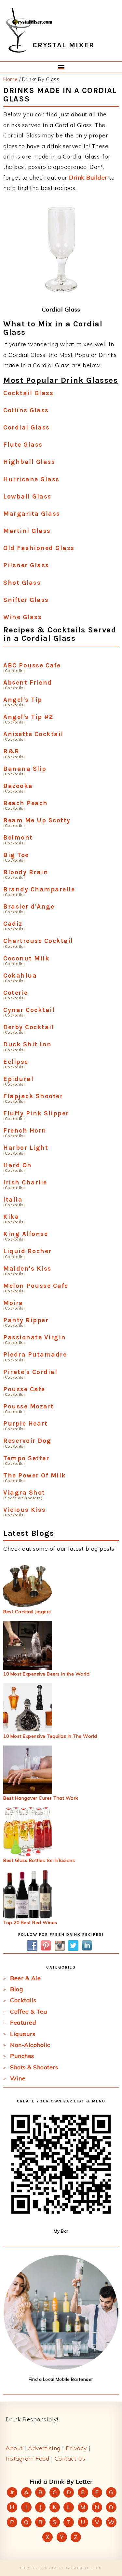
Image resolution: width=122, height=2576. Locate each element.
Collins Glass (26, 410)
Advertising (44, 2448)
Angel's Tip (23, 700)
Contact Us (70, 2458)
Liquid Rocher (27, 1251)
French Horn (25, 1130)
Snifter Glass (26, 600)
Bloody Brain (26, 872)
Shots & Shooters (34, 2067)
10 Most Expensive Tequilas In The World (50, 1736)
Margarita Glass (32, 514)
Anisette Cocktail (33, 734)
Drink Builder (88, 177)
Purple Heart (25, 1423)
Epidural (18, 1079)
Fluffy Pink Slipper (36, 1113)
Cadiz (13, 924)
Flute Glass (23, 445)
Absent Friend (28, 682)
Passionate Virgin (35, 1337)
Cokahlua (20, 976)
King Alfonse (26, 1234)
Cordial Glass (27, 427)
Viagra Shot (24, 1493)
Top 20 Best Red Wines (30, 1923)
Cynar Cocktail (29, 1010)
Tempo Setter (26, 1458)
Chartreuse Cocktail (38, 941)
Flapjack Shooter (33, 1096)
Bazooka (18, 786)
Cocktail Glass (28, 393)
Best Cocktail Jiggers (27, 1612)
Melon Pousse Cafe (36, 1286)
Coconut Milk (26, 958)
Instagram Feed (27, 2458)
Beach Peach (26, 803)
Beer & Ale (25, 1978)
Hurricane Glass (31, 479)
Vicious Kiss (24, 1510)
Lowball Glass (27, 496)
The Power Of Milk (35, 1475)
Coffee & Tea (29, 2011)
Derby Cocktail (29, 1027)
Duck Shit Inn (27, 1044)
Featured (23, 2023)
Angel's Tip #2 (28, 717)
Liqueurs (23, 2034)
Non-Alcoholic (30, 2045)
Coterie (16, 993)
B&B (11, 751)
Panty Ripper (26, 1320)
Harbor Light (26, 1148)
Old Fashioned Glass (39, 548)
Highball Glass (29, 462)
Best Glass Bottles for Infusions (39, 1860)
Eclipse (16, 1062)
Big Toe (16, 855)
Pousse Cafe (24, 1389)
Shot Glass (22, 583)
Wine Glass (22, 617)
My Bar (61, 2231)
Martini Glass (27, 531)
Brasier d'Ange (29, 906)
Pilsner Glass (26, 565)
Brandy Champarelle (39, 889)
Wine (18, 2078)
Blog (17, 1989)
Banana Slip (25, 769)
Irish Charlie (25, 1182)
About (14, 2448)
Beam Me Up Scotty (37, 820)
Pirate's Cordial (30, 1372)
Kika (11, 1217)
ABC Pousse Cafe (32, 665)
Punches (22, 2056)
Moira (13, 1303)
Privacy (76, 2448)
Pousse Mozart (29, 1406)
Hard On (18, 1165)
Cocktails (23, 2000)
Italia (13, 1200)
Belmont (18, 837)
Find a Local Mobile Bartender (61, 2379)
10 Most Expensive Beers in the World (46, 1674)
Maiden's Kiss (27, 1269)
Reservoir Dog (27, 1441)
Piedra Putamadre (35, 1354)
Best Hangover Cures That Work (41, 1798)
